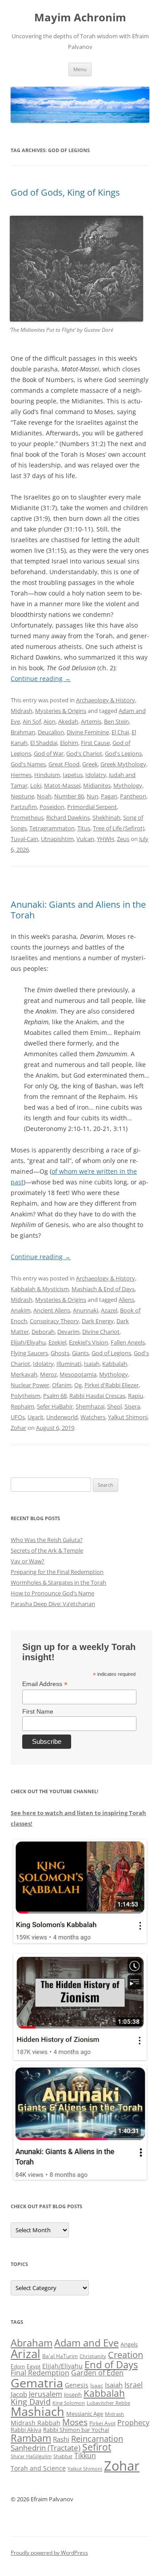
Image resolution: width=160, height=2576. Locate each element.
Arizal (26, 2354)
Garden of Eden (97, 2373)
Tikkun (85, 2455)
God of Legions (111, 1353)
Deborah (43, 1332)
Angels (129, 2344)
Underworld (62, 1417)
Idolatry (96, 775)
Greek (90, 764)
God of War (49, 753)
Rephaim (22, 1406)
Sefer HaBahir (55, 1406)
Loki (36, 785)
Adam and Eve (86, 2343)
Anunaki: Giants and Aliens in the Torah (78, 910)
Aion (50, 721)
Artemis (91, 721)
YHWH (106, 839)
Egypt (34, 2366)
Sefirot (97, 2447)
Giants (80, 1353)
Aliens (126, 1300)
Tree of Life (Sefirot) (119, 828)
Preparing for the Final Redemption (57, 1572)
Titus (84, 828)
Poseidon (52, 807)
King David (31, 2402)
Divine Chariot (101, 1332)
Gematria (37, 2383)
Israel (134, 2385)
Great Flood (64, 764)
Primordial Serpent (92, 807)
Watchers (93, 1417)
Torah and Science (38, 2468)
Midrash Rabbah (36, 2423)
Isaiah (92, 1364)
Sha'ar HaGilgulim (31, 2456)
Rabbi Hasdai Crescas (97, 1396)
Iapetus (73, 775)
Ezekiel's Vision (88, 1342)
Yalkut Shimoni (128, 1417)
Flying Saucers (29, 1353)
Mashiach (38, 2411)
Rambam (31, 2438)
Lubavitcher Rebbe (108, 2403)
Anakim (21, 1310)
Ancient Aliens (52, 1310)
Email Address (45, 1684)
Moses (75, 2422)
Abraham (32, 2343)
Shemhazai (90, 1406)
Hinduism (47, 775)
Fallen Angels (128, 1342)
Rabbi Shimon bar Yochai (76, 2430)
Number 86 (69, 796)
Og (78, 1385)
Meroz (48, 1374)
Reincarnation (97, 2439)
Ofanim (62, 1385)
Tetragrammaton (52, 828)
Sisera (132, 1406)
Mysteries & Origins (61, 711)
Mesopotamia (78, 1374)
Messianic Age (85, 2414)
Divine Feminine (88, 732)
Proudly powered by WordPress (49, 2553)
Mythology (128, 785)
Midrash (22, 711)
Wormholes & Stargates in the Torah (58, 1582)
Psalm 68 (55, 1396)
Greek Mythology (123, 764)
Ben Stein (116, 721)
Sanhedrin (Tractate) (46, 2448)
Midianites (97, 785)
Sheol (114, 1406)
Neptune (22, 796)
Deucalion (51, 732)
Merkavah (24, 1374)
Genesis (77, 2385)
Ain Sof (32, 721)
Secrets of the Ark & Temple (47, 1550)
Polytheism (26, 1396)
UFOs (18, 1417)
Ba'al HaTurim (60, 2356)
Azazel (109, 1310)
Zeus (123, 839)
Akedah (68, 721)
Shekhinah (106, 817)
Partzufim (24, 807)
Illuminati (69, 1364)
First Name (38, 1711)
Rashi (61, 2439)
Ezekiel (57, 1342)
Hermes (21, 775)
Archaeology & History (106, 700)
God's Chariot (84, 753)
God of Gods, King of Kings (65, 192)
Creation (126, 2355)
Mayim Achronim (80, 18)
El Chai (120, 732)
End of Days (111, 2364)
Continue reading (41, 678)
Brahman (23, 732)
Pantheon (133, 796)
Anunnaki (86, 1310)
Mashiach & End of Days (103, 1289)
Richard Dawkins (68, 817)
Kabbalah (115, 1364)
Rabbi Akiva (26, 2430)
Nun (92, 796)
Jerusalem (46, 2394)
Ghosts (60, 1353)
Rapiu (136, 1396)
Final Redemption (40, 2373)
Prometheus (27, 817)
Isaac (97, 2385)
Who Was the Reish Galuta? (47, 1540)
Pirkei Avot (102, 2423)
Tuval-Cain (24, 839)
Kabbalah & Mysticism (40, 1289)
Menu (80, 69)
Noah (44, 796)
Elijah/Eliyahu (28, 1342)
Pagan (109, 796)
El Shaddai (44, 743)
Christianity (93, 2356)
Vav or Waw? (28, 1561)
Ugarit (36, 1417)
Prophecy (133, 2422)
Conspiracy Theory (54, 1321)
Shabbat (63, 2456)
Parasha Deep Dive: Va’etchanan (53, 1604)
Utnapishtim (57, 839)
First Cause (95, 743)
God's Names (28, 764)
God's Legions (123, 753)
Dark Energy (98, 1321)
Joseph (73, 2395)
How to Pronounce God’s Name (52, 1593)
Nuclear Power (30, 1385)
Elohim (69, 743)
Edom (18, 2366)
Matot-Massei (62, 785)
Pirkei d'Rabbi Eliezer (112, 1385)
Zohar (18, 1428)
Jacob (19, 2394)
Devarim (68, 1332)
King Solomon (69, 2403)
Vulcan (85, 839)
